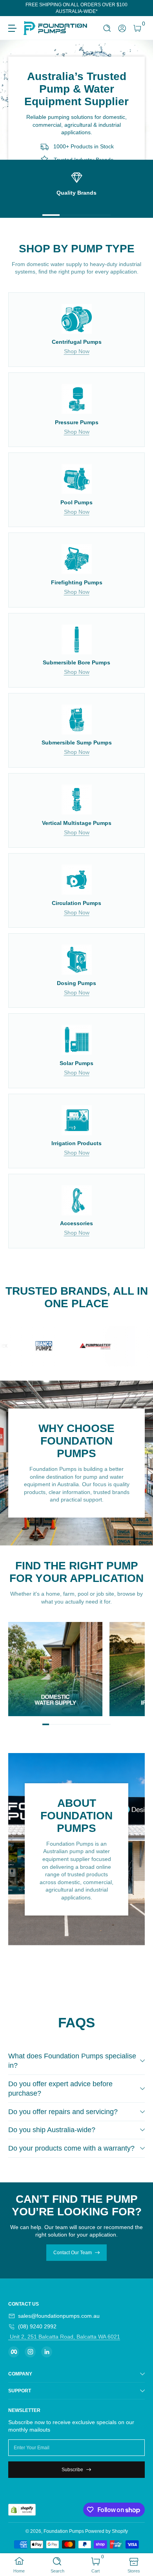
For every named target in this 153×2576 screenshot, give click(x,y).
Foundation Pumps (64, 2531)
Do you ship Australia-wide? (52, 2130)
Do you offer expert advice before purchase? (60, 2089)
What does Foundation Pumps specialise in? (72, 2061)
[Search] (107, 28)
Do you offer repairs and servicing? (63, 2112)
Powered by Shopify (107, 2531)
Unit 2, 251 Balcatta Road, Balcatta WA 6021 (64, 2337)
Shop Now (77, 351)
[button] (107, 28)
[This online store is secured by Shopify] (22, 2510)
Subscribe (72, 2470)
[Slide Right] (139, 8)
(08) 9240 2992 (37, 2326)
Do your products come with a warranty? (71, 2148)
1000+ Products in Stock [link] (84, 147)
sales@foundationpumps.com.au (59, 2316)
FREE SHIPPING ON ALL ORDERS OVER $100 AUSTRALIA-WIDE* (76, 8)
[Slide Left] (14, 8)
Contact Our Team (73, 2253)
